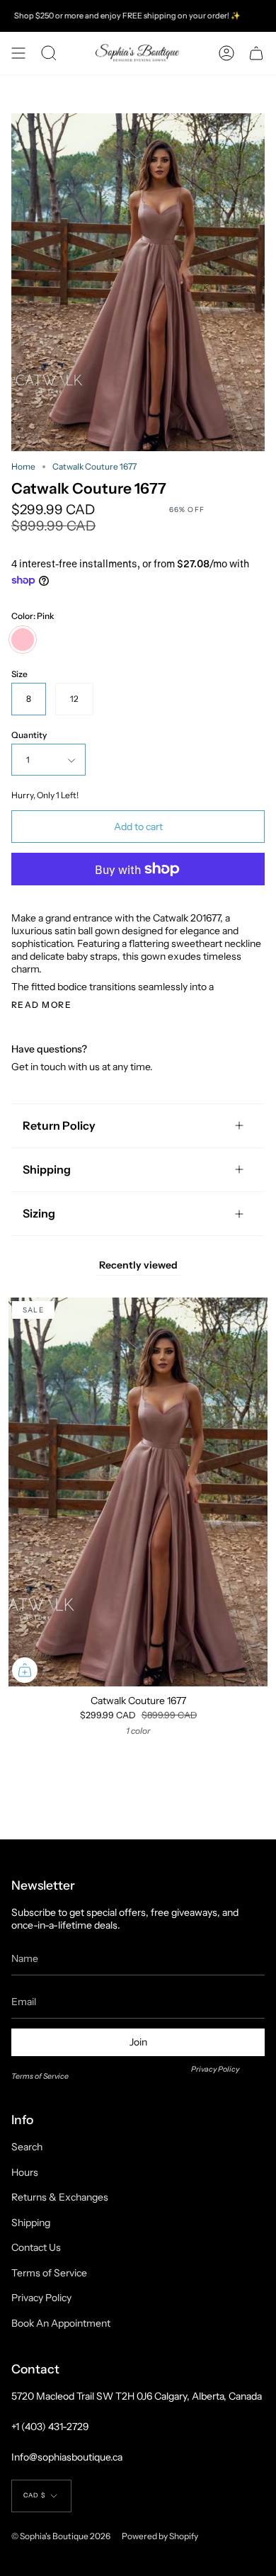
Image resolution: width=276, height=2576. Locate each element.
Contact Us (36, 2247)
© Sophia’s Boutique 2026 (61, 2536)
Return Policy (59, 1125)
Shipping (47, 1169)
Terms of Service (40, 2076)
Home (23, 466)
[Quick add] (25, 1670)
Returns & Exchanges (60, 2197)
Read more (41, 1005)
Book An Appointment (61, 2323)
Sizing (39, 1213)
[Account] (226, 53)
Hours (25, 2172)
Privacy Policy (215, 2069)
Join (138, 2042)
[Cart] (256, 53)
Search (27, 2147)
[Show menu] (18, 53)
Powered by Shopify (160, 2536)
